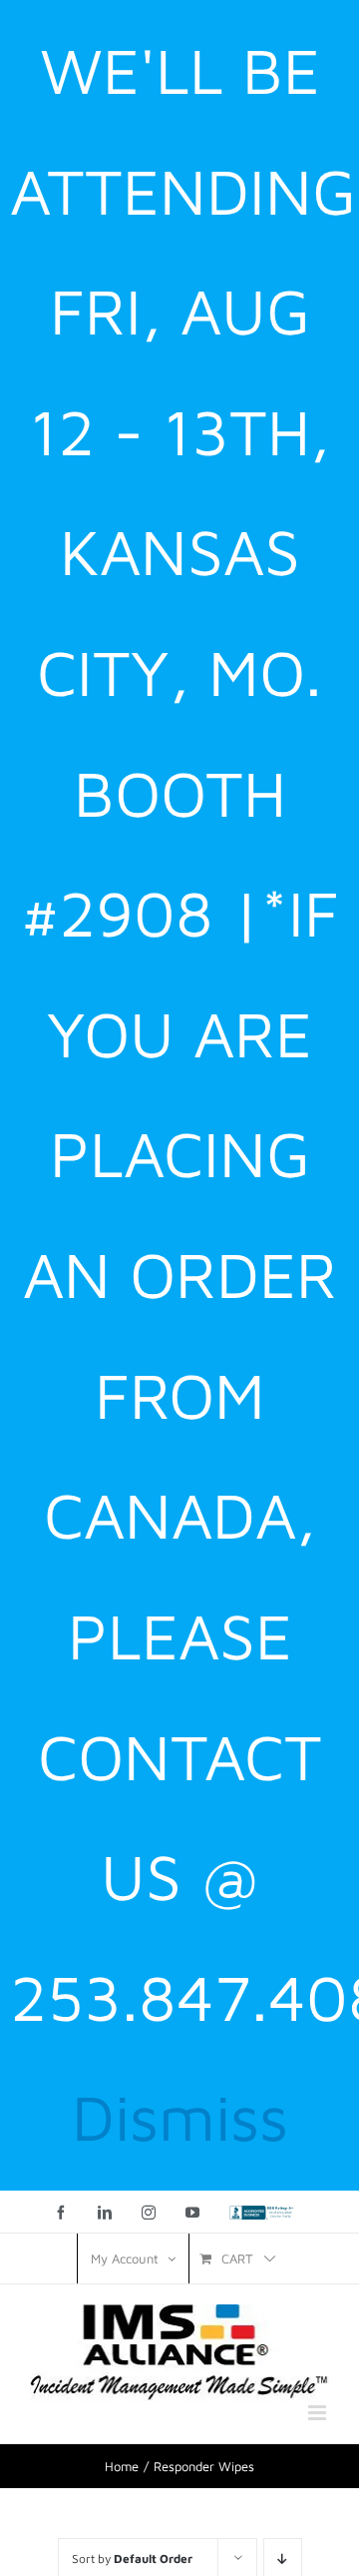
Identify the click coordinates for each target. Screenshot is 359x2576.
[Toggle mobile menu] (319, 2413)
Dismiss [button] (180, 2117)
